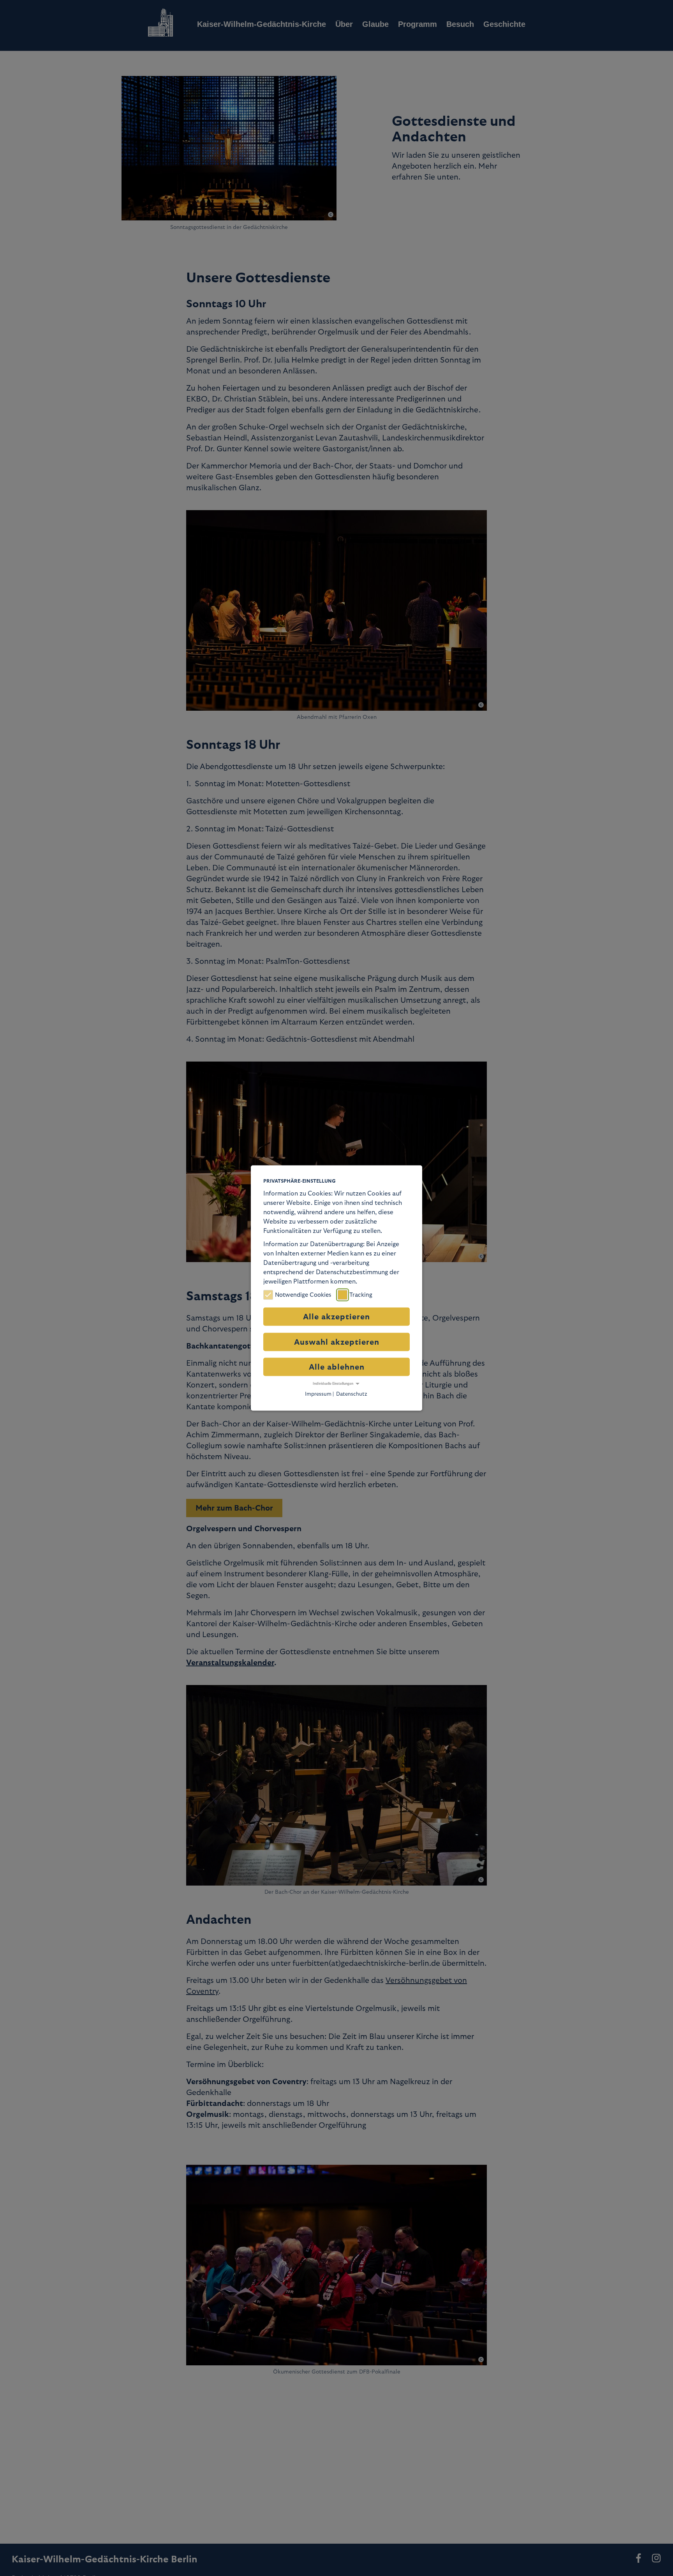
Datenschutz (352, 1394)
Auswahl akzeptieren (337, 1342)
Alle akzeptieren (336, 1317)
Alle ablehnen (337, 1367)
